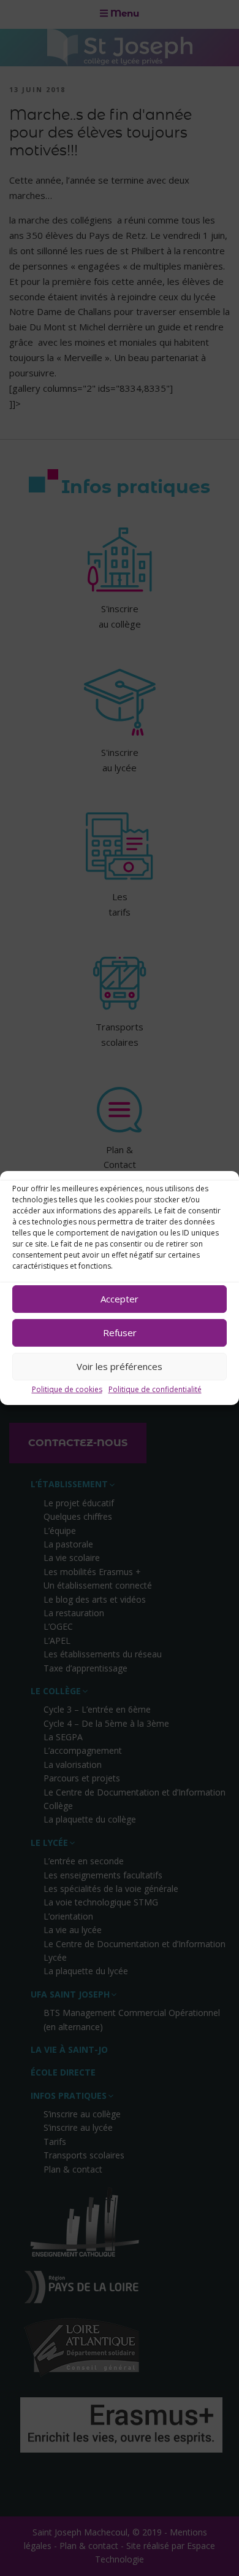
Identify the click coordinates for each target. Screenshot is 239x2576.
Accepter (120, 1299)
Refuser (120, 1333)
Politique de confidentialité (155, 1389)
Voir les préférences (120, 1366)
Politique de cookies (67, 1389)
